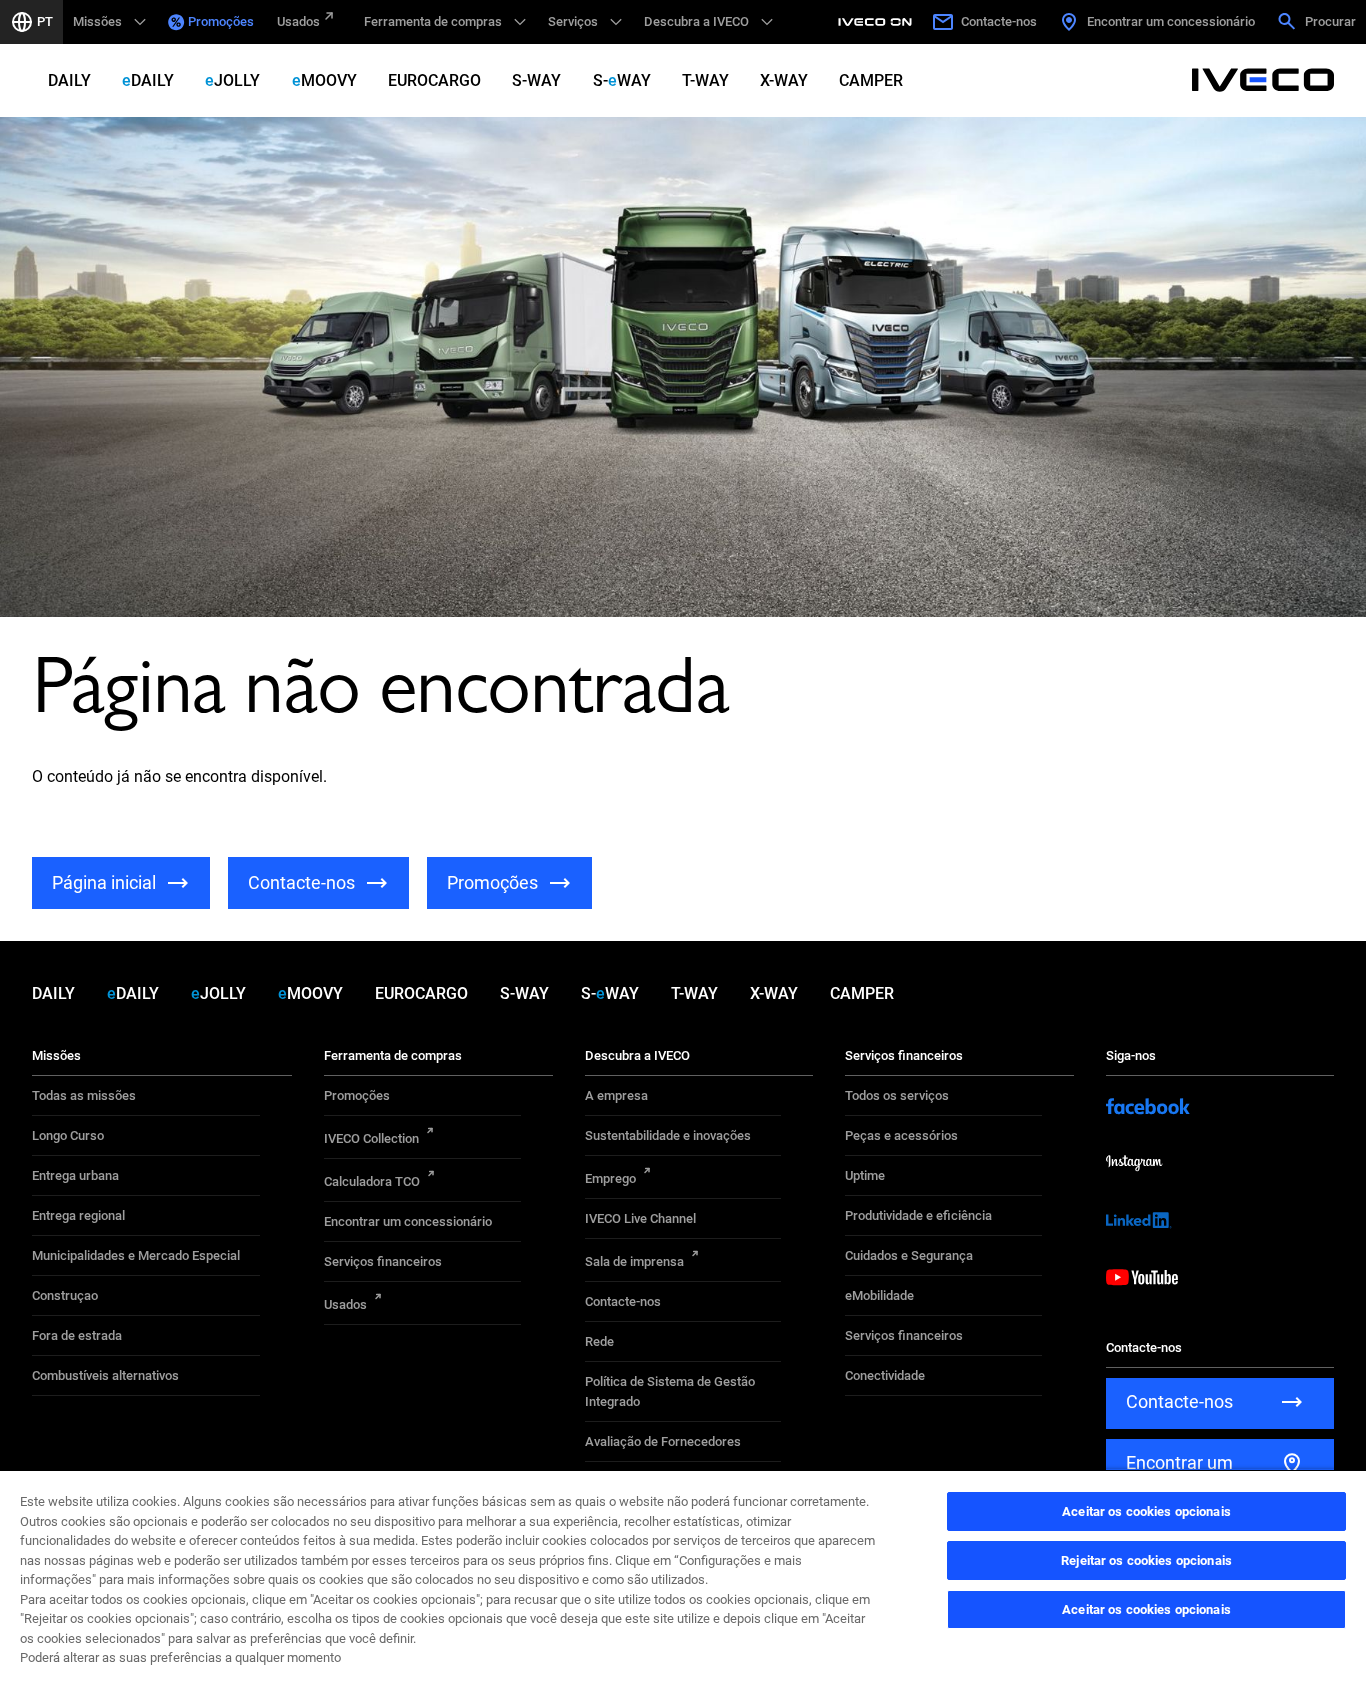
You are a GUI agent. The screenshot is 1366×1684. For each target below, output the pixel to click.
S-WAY (536, 80)
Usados (298, 21)
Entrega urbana (75, 1175)
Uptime (865, 1175)
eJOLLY (232, 80)
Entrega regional (78, 1215)
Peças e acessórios (901, 1135)
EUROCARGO (434, 80)
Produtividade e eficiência (918, 1215)
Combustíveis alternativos (105, 1375)
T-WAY (705, 80)
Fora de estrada (77, 1335)
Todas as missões (84, 1095)
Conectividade (885, 1375)
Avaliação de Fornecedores (663, 1441)
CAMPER (871, 80)
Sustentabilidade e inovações (668, 1135)
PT (45, 21)
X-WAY (784, 80)
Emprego (610, 1178)
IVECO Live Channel (640, 1218)
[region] (683, 1576)
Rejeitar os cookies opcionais (1146, 1560)
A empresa (616, 1095)
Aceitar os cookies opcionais (1146, 1511)
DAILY (69, 80)
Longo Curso (68, 1135)
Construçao (65, 1295)
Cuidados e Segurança (909, 1255)
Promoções (221, 21)
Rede (599, 1341)
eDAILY (148, 80)
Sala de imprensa (634, 1261)
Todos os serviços (897, 1095)
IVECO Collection (371, 1138)
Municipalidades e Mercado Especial (136, 1255)
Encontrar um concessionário (408, 1221)
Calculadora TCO (372, 1181)
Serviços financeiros (383, 1261)
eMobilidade (879, 1295)
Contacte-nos (623, 1301)
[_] (878, 22)
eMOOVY (324, 80)
